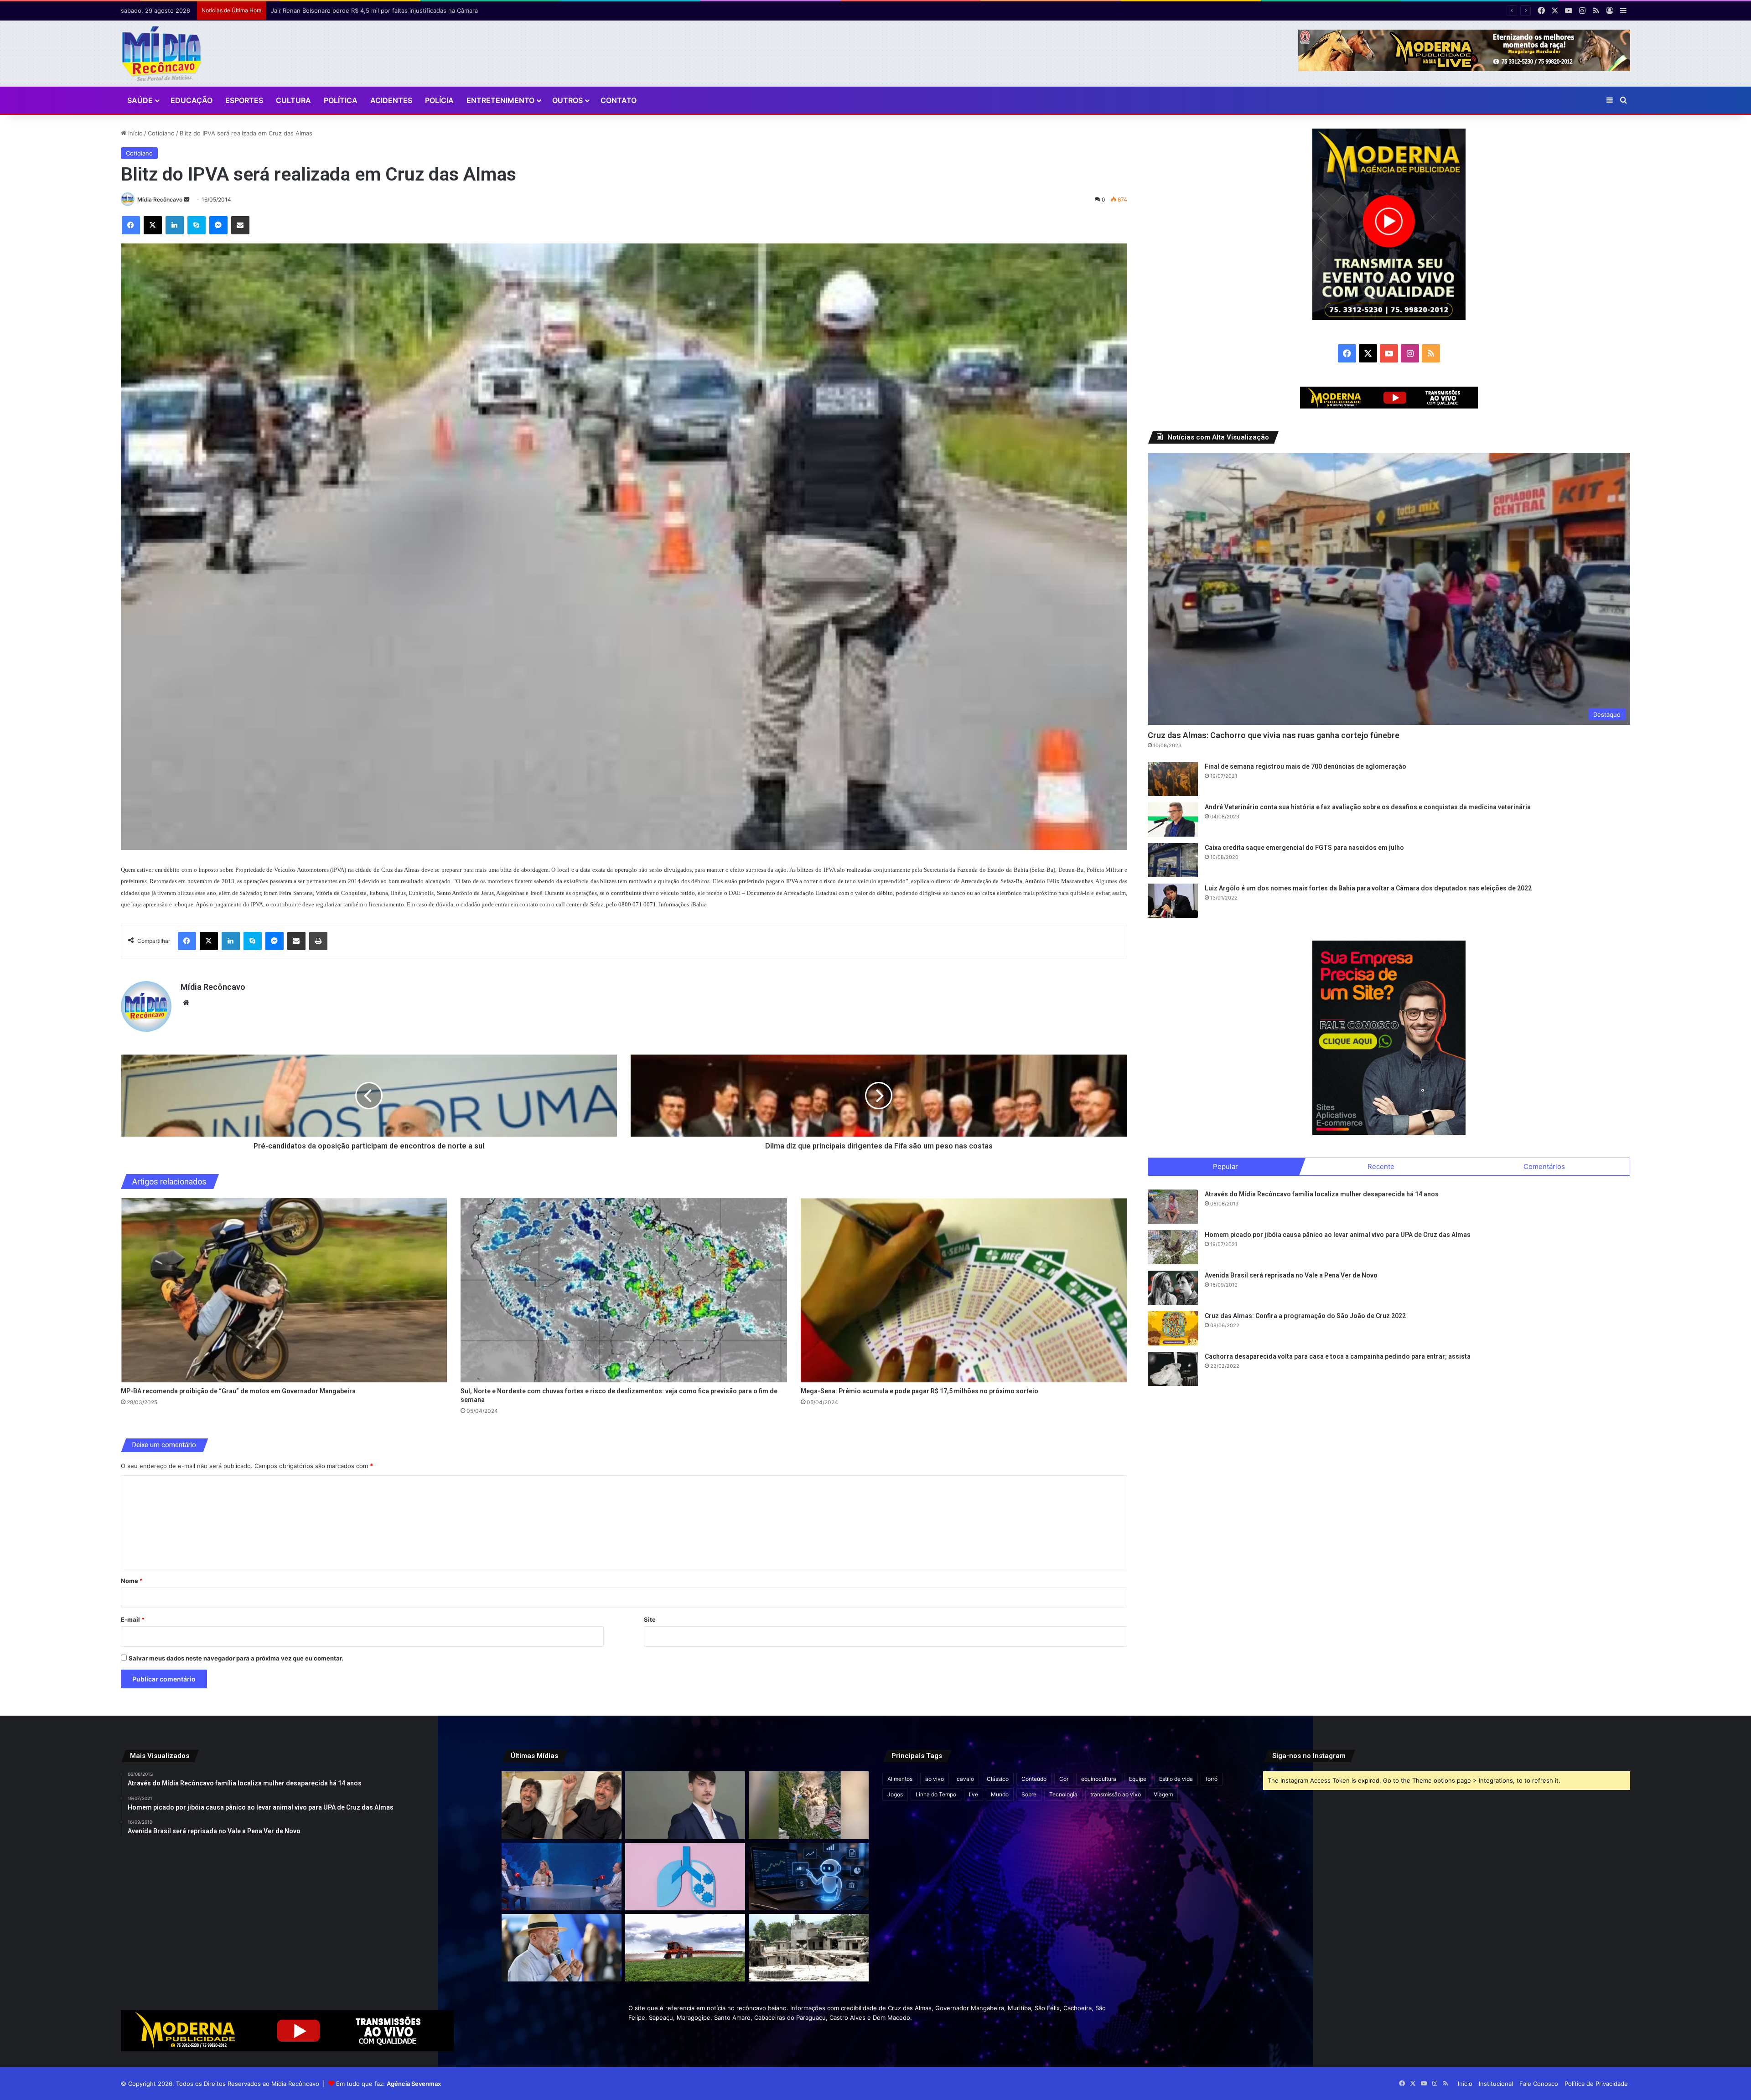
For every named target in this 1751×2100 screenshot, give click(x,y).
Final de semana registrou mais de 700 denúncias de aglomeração (1305, 766)
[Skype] (197, 225)
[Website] (186, 1003)
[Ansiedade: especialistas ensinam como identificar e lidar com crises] (562, 1877)
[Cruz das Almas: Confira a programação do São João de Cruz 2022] (1173, 1328)
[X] (153, 225)
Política (341, 100)
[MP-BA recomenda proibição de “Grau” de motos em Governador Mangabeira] (284, 1290)
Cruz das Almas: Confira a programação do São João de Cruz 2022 (1305, 1316)
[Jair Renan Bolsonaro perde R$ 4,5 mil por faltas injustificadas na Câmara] (685, 1805)
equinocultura (1099, 1779)
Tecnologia (1063, 1794)
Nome (132, 1581)
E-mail (133, 1619)
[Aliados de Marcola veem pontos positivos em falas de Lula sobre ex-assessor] (562, 1948)
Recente (1381, 1166)
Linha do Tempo (936, 1794)
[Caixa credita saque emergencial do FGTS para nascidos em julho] (1173, 860)
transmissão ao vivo (1116, 1794)
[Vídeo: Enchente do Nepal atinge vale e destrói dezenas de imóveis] (809, 1805)
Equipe (1138, 1779)
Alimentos (900, 1779)
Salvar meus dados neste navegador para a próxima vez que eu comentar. (236, 1658)
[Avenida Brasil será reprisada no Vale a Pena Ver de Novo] (1173, 1288)
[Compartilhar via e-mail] (240, 225)
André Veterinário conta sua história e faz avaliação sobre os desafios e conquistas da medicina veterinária (1368, 807)
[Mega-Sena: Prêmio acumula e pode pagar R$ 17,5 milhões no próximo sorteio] (964, 1290)
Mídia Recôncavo (160, 199)
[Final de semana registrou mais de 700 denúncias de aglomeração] (1173, 779)
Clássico (998, 1779)
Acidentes (391, 100)
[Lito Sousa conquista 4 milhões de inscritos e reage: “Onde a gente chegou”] (562, 1805)
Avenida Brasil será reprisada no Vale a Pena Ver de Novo (1291, 1275)
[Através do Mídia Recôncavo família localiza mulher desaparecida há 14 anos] (1173, 1207)
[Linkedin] (175, 225)
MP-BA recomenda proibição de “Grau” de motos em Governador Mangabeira (238, 1391)
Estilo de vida (1176, 1779)
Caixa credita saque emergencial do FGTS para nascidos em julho (1304, 848)
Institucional (1496, 2084)
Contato (619, 100)
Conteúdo (1034, 1779)
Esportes (244, 100)
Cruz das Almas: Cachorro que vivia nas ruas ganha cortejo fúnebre (1274, 735)
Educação (192, 100)
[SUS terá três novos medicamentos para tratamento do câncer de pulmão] (685, 1877)
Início (135, 133)
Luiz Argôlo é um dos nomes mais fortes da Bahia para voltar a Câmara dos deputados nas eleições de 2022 (1368, 888)
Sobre (1029, 1794)
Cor (1064, 1779)
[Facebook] (131, 225)
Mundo (1000, 1794)
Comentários (1544, 1166)
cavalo (965, 1779)
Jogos (895, 1794)
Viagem (1163, 1794)
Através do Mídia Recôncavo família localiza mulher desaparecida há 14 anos (1322, 1194)
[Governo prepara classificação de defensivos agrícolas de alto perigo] (685, 1948)
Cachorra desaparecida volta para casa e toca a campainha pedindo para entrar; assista (1338, 1356)
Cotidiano (161, 133)
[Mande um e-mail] (186, 199)
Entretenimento (500, 100)
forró (1212, 1779)
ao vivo (935, 1779)
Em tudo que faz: (389, 2084)
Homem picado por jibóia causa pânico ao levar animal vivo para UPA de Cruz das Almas (1338, 1235)
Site (650, 1619)
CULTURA (293, 100)
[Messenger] (218, 225)
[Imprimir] (318, 941)
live (974, 1794)
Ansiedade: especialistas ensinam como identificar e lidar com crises (368, 10)
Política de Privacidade (1596, 2084)
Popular (1225, 1166)
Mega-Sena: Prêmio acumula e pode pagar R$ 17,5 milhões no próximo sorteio (920, 1391)
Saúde (140, 100)
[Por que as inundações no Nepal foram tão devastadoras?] (809, 1948)
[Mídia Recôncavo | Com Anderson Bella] (162, 54)
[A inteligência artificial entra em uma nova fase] (809, 1877)
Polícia (439, 100)
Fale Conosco (1539, 2084)
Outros (567, 100)
